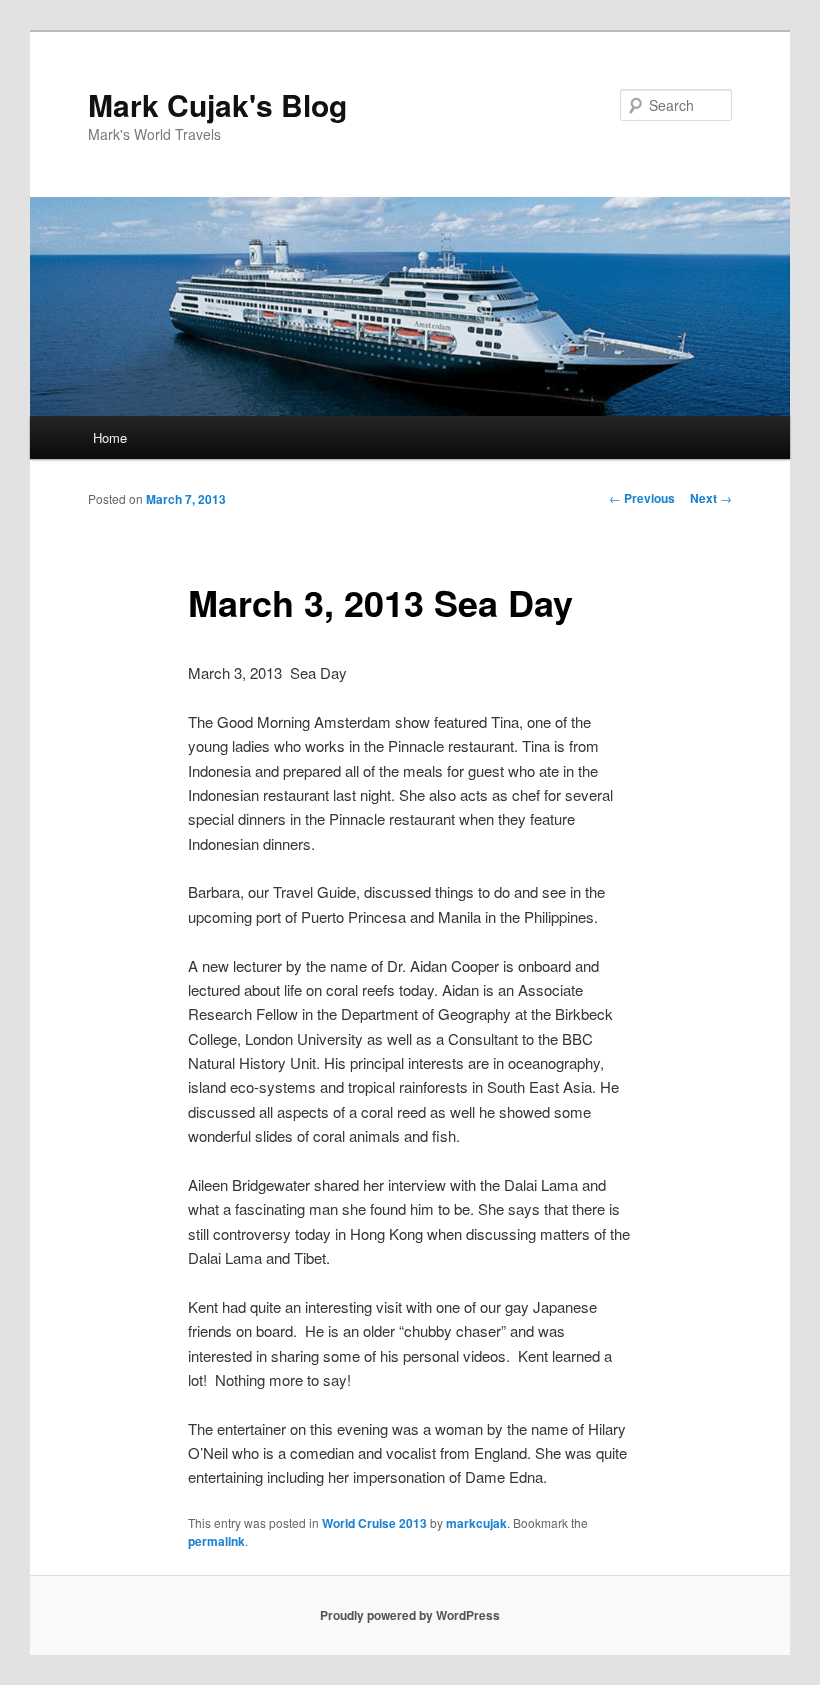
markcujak (476, 1523)
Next (711, 498)
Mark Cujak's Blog (217, 104)
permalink (216, 1541)
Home (110, 437)
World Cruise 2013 (374, 1523)
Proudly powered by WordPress (410, 1615)
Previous (642, 498)
